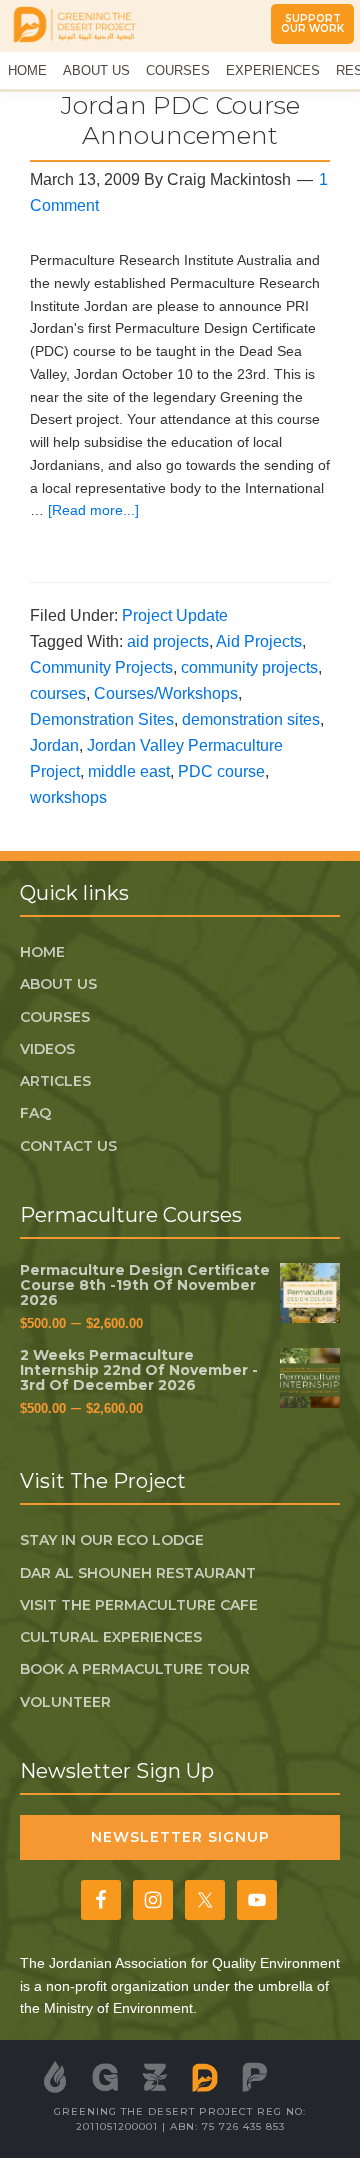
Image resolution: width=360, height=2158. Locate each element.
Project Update (175, 615)
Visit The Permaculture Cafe (139, 1605)
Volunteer (65, 1702)
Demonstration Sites (102, 719)
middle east (129, 771)
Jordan (54, 745)
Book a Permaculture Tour (135, 1669)
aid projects (168, 641)
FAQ (35, 1113)
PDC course (221, 771)
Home (42, 952)
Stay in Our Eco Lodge (112, 1540)
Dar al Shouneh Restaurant (138, 1573)
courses (58, 693)
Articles (55, 1081)
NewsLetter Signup (180, 1837)
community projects (249, 667)
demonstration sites (251, 719)
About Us (58, 984)
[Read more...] (93, 510)
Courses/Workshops (166, 693)
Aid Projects (259, 641)
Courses (55, 1017)
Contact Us (68, 1146)
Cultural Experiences (111, 1637)
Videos (47, 1049)
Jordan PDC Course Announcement (180, 120)
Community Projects (101, 667)
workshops (68, 797)
